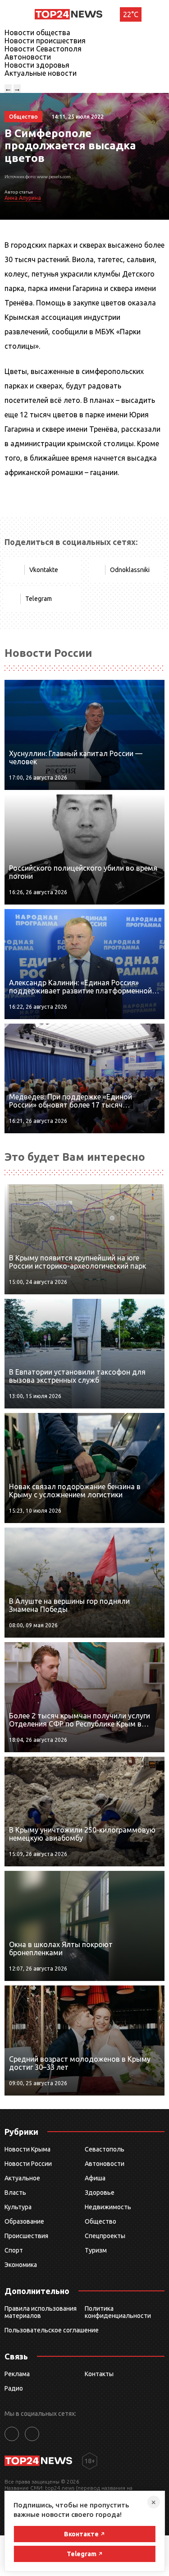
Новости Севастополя (43, 49)
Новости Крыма (27, 2149)
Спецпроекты (105, 2236)
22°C (131, 14)
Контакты (99, 2374)
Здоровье (100, 2193)
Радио (14, 2388)
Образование (24, 2221)
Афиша (95, 2178)
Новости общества (37, 32)
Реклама (17, 2374)
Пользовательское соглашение (52, 2330)
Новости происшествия (45, 41)
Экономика (21, 2265)
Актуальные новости (41, 73)
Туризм (96, 2250)
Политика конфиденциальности (118, 2312)
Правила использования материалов (41, 2312)
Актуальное (22, 2178)
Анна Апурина (23, 198)
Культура (18, 2207)
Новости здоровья (37, 65)
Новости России (28, 2164)
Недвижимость (108, 2207)
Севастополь (105, 2149)
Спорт (14, 2250)
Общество (100, 2221)
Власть (15, 2193)
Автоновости (28, 57)
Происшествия (26, 2236)
